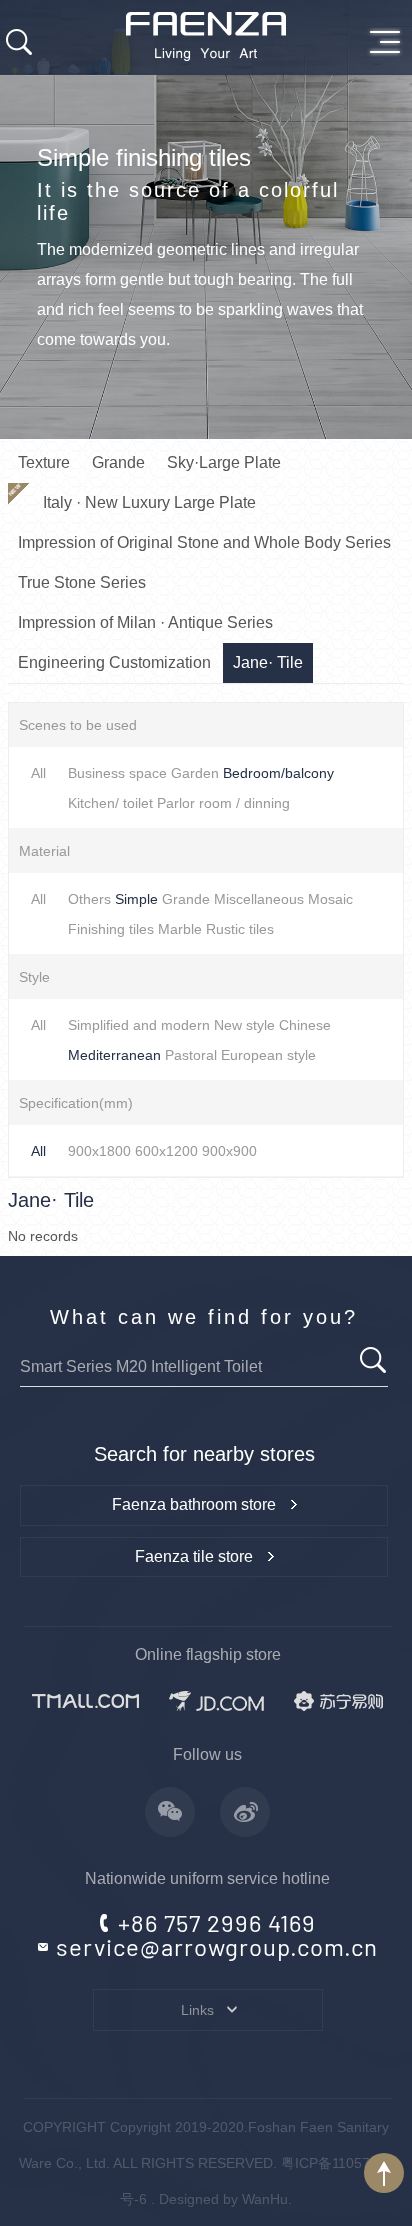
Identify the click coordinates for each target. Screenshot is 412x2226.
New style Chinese (272, 1025)
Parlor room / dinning (223, 803)
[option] (206, 219)
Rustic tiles (240, 929)
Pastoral (191, 1055)
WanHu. (267, 2199)
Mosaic (330, 899)
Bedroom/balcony (278, 773)
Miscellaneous (259, 899)
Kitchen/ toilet (110, 803)
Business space (117, 773)
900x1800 (99, 1151)
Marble (180, 929)
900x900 (229, 1151)
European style (268, 1055)
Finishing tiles (111, 929)
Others (89, 899)
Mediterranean (114, 1055)
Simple (136, 899)
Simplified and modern (139, 1025)
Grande (186, 899)
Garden (195, 773)
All (38, 773)
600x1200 (166, 1151)
